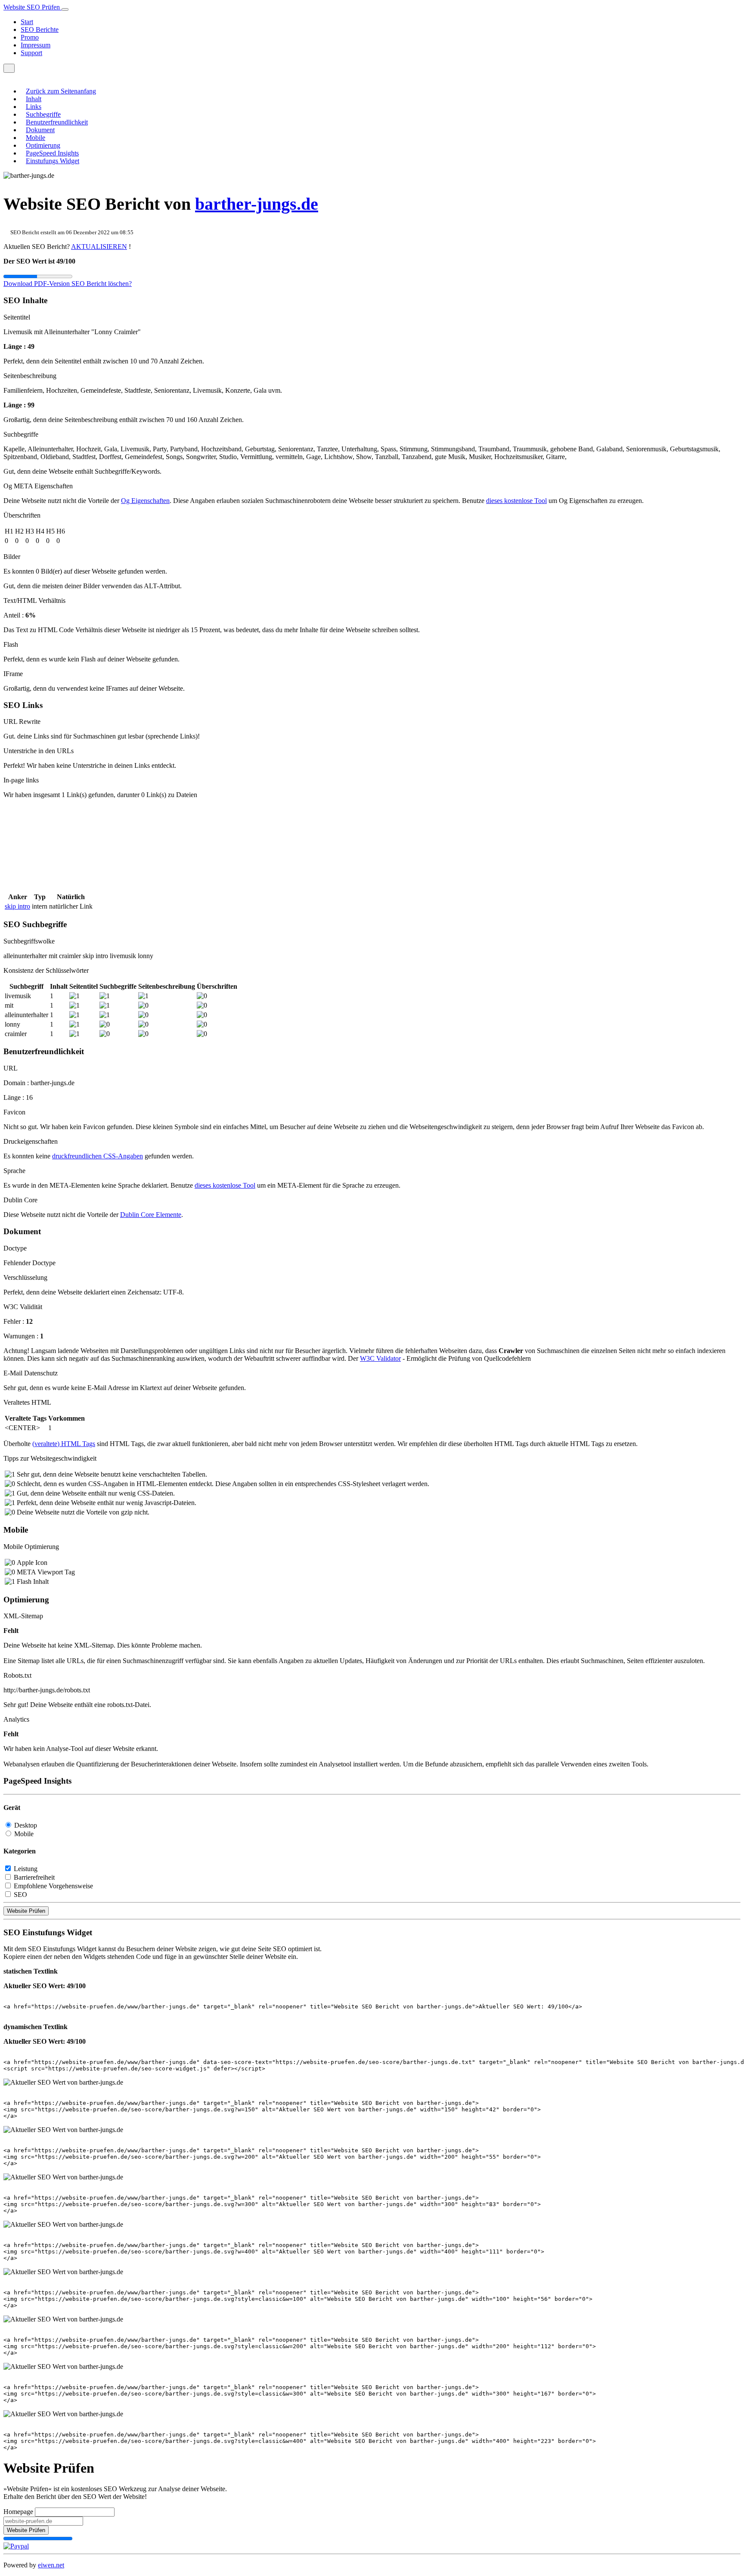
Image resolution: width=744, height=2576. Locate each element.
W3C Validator (380, 1358)
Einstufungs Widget (53, 161)
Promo (30, 37)
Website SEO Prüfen (33, 7)
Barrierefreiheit (34, 1877)
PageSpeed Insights (52, 153)
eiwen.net (51, 2565)
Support (31, 53)
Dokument (40, 130)
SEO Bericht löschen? (102, 284)
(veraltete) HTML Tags (64, 1444)
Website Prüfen (26, 1911)
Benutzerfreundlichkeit (57, 122)
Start (27, 22)
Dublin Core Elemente (151, 1215)
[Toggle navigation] (65, 9)
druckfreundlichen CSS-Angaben (98, 1156)
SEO (20, 1895)
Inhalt (34, 99)
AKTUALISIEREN (99, 247)
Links (34, 107)
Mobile (36, 138)
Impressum (36, 45)
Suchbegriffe (43, 114)
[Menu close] (6, 76)
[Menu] (9, 68)
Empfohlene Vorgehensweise (53, 1886)
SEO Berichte (40, 29)
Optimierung (43, 145)
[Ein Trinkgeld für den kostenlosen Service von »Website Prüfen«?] (16, 2546)
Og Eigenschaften (145, 501)
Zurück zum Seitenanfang (61, 91)
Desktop (26, 1825)
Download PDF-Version (37, 284)
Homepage (18, 2512)
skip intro (17, 906)
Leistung (26, 1869)
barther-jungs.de (257, 204)
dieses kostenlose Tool (516, 501)
